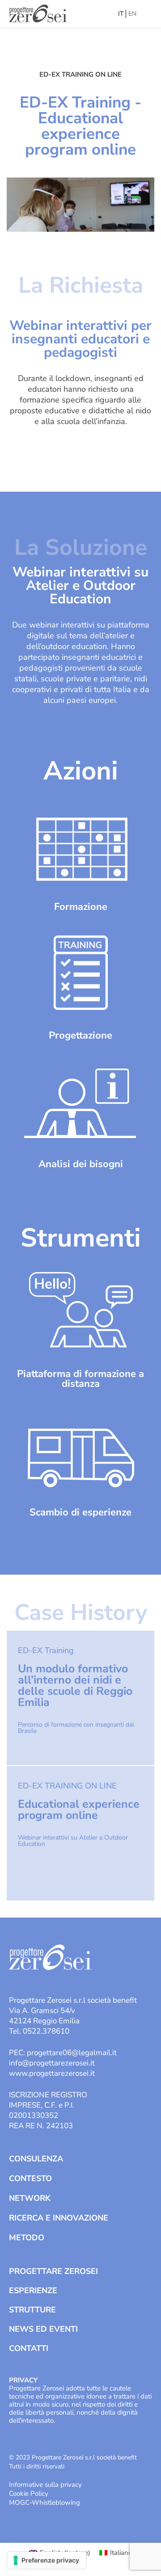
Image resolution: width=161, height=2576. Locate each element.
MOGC (19, 2502)
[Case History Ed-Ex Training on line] (80, 1698)
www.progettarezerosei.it (52, 2073)
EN (132, 14)
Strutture (32, 2310)
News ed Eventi (43, 2329)
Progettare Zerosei (53, 2271)
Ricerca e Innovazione (59, 2218)
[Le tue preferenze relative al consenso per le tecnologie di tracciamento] (47, 2560)
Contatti (29, 2348)
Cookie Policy (29, 2494)
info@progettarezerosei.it (52, 2063)
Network (30, 2198)
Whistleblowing (56, 2502)
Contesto (30, 2178)
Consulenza (36, 2159)
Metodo (27, 2238)
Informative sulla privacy (45, 2485)
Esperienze (33, 2290)
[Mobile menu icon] (146, 13)
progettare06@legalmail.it (72, 2053)
